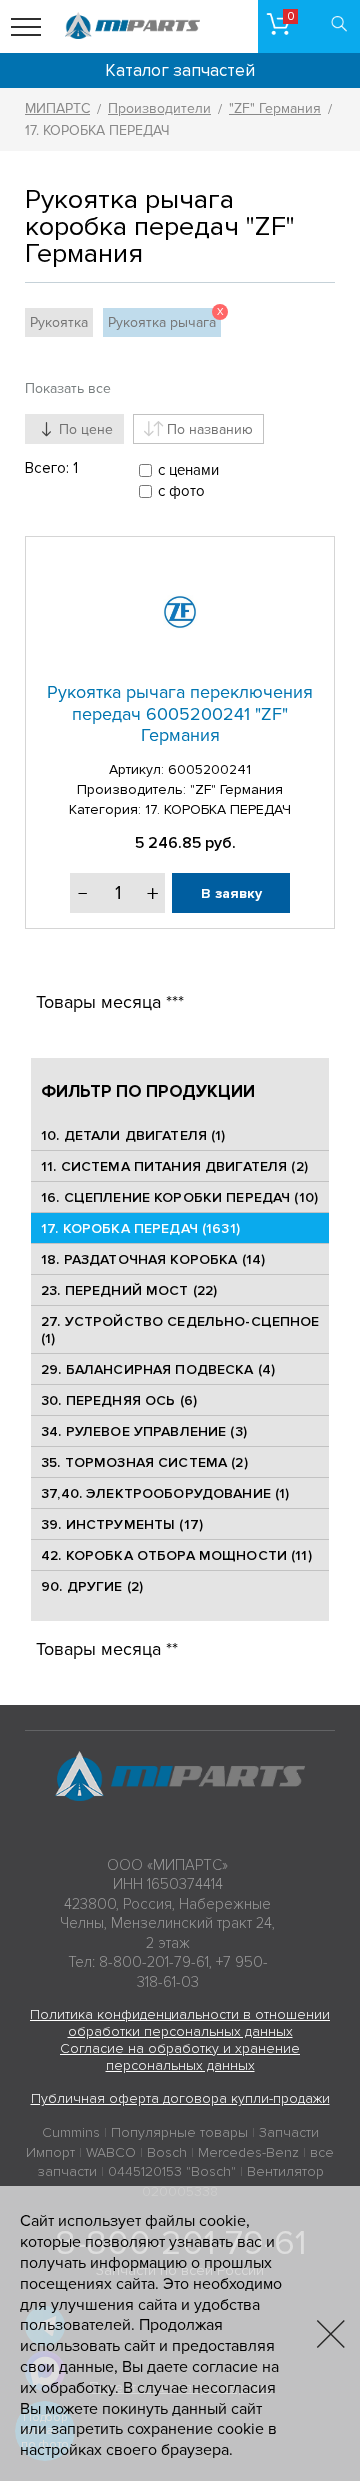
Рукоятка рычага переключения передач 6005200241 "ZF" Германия (180, 713)
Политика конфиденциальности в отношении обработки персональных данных (180, 2023)
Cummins (71, 2132)
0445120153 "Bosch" (172, 2171)
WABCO (111, 2152)
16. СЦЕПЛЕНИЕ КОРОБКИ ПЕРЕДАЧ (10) (179, 1197)
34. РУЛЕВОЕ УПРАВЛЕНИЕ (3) (144, 1431)
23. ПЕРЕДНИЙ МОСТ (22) (129, 1290)
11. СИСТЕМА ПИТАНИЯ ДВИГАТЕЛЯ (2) (174, 1166)
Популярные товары (179, 2132)
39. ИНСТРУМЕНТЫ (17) (122, 1524)
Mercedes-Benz (248, 2152)
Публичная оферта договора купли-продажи (180, 2098)
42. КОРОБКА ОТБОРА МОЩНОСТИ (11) (176, 1555)
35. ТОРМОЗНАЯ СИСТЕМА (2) (144, 1462)
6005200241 (209, 769)
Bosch (167, 2152)
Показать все (68, 388)
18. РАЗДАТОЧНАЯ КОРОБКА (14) (153, 1259)
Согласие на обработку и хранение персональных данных (180, 2057)
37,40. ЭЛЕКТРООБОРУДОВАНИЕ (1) (165, 1493)
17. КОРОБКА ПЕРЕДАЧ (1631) (140, 1228)
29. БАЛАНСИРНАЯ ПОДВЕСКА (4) (158, 1369)
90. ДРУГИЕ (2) (92, 1586)
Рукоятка (59, 322)
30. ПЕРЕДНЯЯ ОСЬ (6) (119, 1400)
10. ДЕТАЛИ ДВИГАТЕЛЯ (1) (133, 1135)
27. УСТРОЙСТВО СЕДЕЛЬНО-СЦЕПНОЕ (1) (180, 1330)
